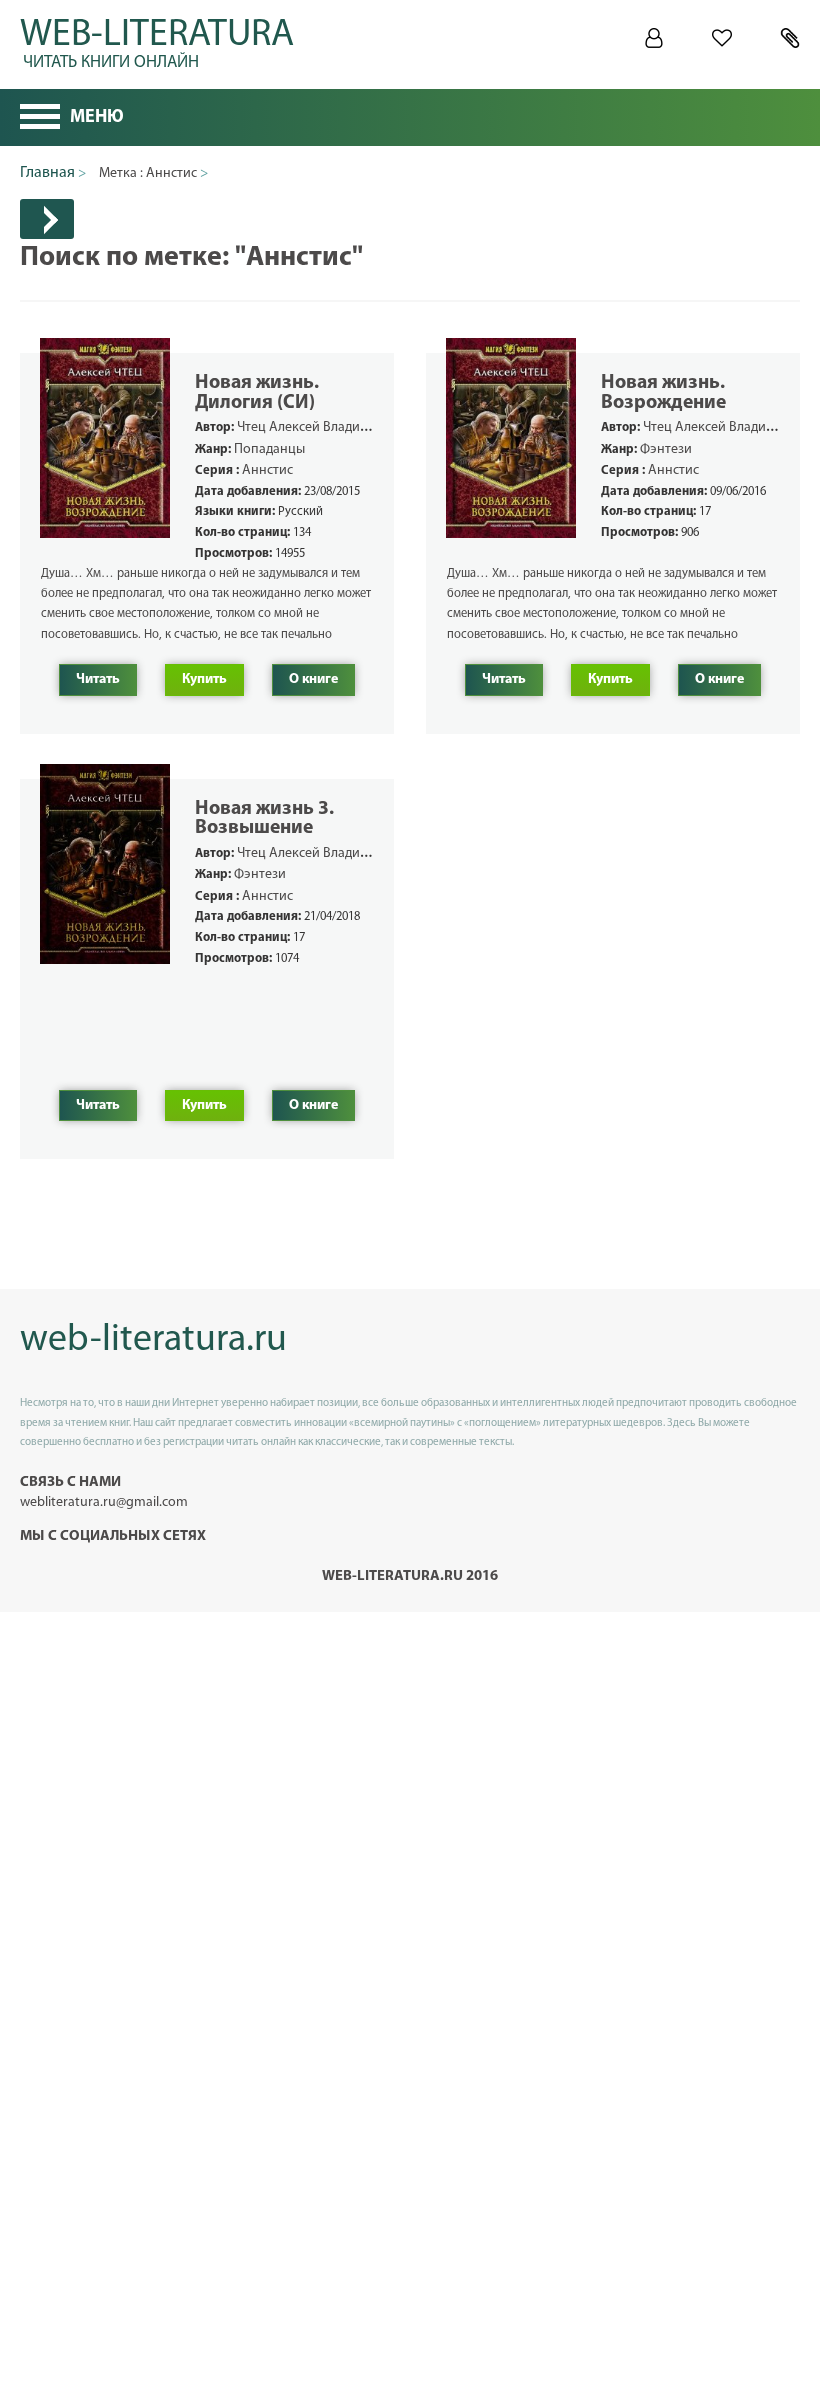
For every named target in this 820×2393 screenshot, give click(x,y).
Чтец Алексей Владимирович (326, 427)
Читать (98, 679)
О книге (313, 679)
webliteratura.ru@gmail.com (104, 1502)
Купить (204, 679)
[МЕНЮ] (40, 119)
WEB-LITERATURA (157, 40)
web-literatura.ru (153, 1340)
